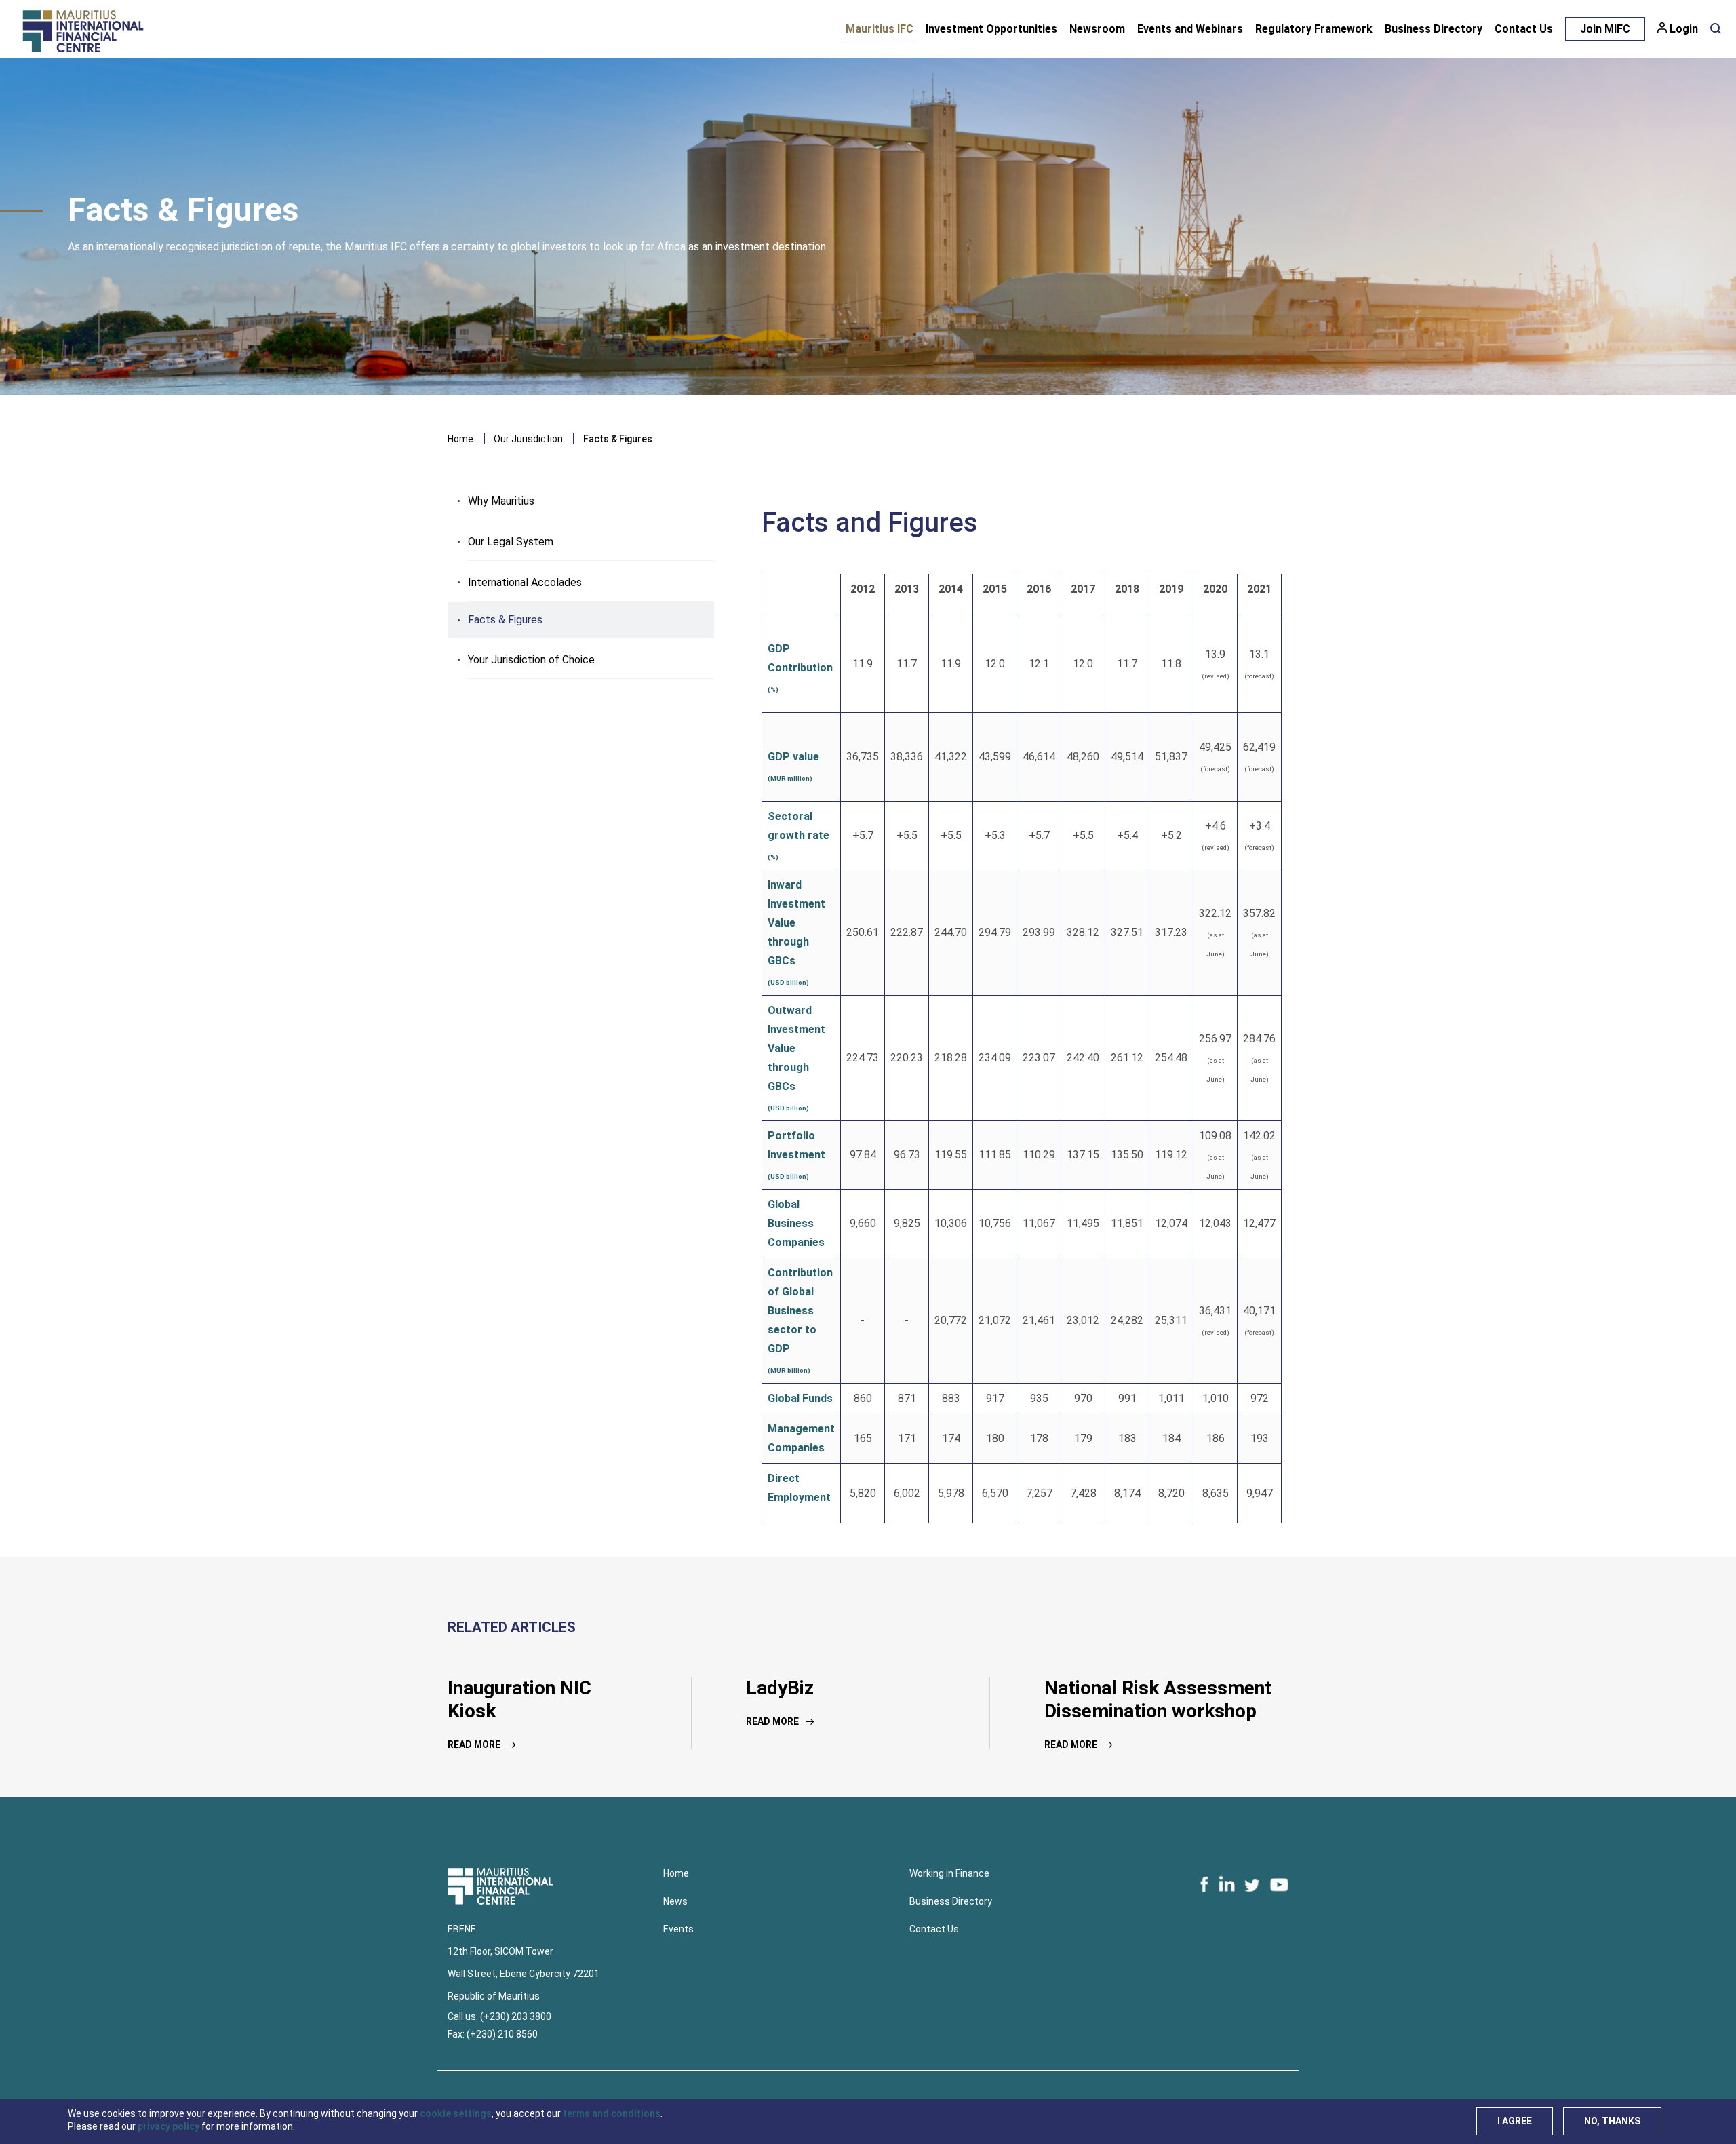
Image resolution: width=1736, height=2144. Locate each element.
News (675, 1901)
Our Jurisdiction (528, 439)
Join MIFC (1605, 29)
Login (1684, 29)
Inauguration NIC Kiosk (519, 1699)
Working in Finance (949, 1873)
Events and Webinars (1190, 29)
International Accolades (525, 582)
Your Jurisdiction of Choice (531, 660)
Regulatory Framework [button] (1314, 29)
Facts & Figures (505, 620)
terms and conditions (612, 2113)
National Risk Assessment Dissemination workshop (1158, 1699)
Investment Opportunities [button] (991, 29)
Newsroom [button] (1097, 29)
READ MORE (474, 1745)
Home (460, 439)
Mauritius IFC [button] (880, 29)
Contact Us (1524, 29)
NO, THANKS (1612, 2121)
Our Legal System (511, 542)
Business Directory (1434, 29)
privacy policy (169, 2126)
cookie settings (456, 2113)
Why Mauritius (501, 501)
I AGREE (1515, 2121)
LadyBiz (780, 1688)
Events (678, 1929)
